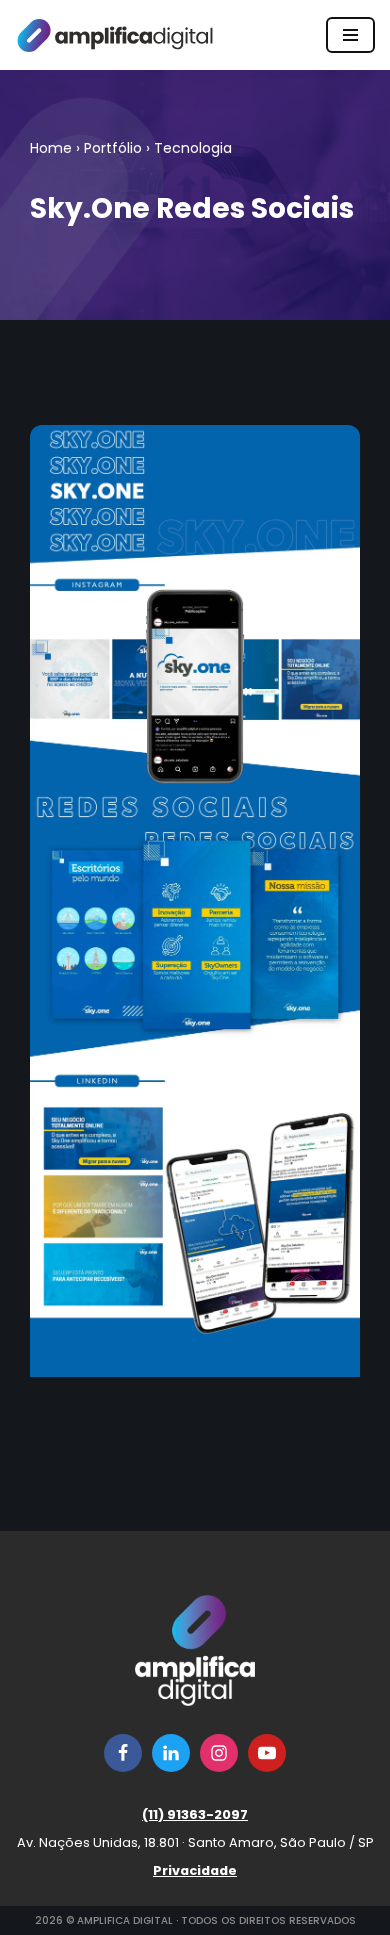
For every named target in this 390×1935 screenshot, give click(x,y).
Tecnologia (193, 148)
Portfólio (113, 148)
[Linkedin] (171, 1753)
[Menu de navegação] (350, 35)
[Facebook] (123, 1753)
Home (51, 148)
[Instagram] (219, 1753)
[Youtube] (267, 1753)
